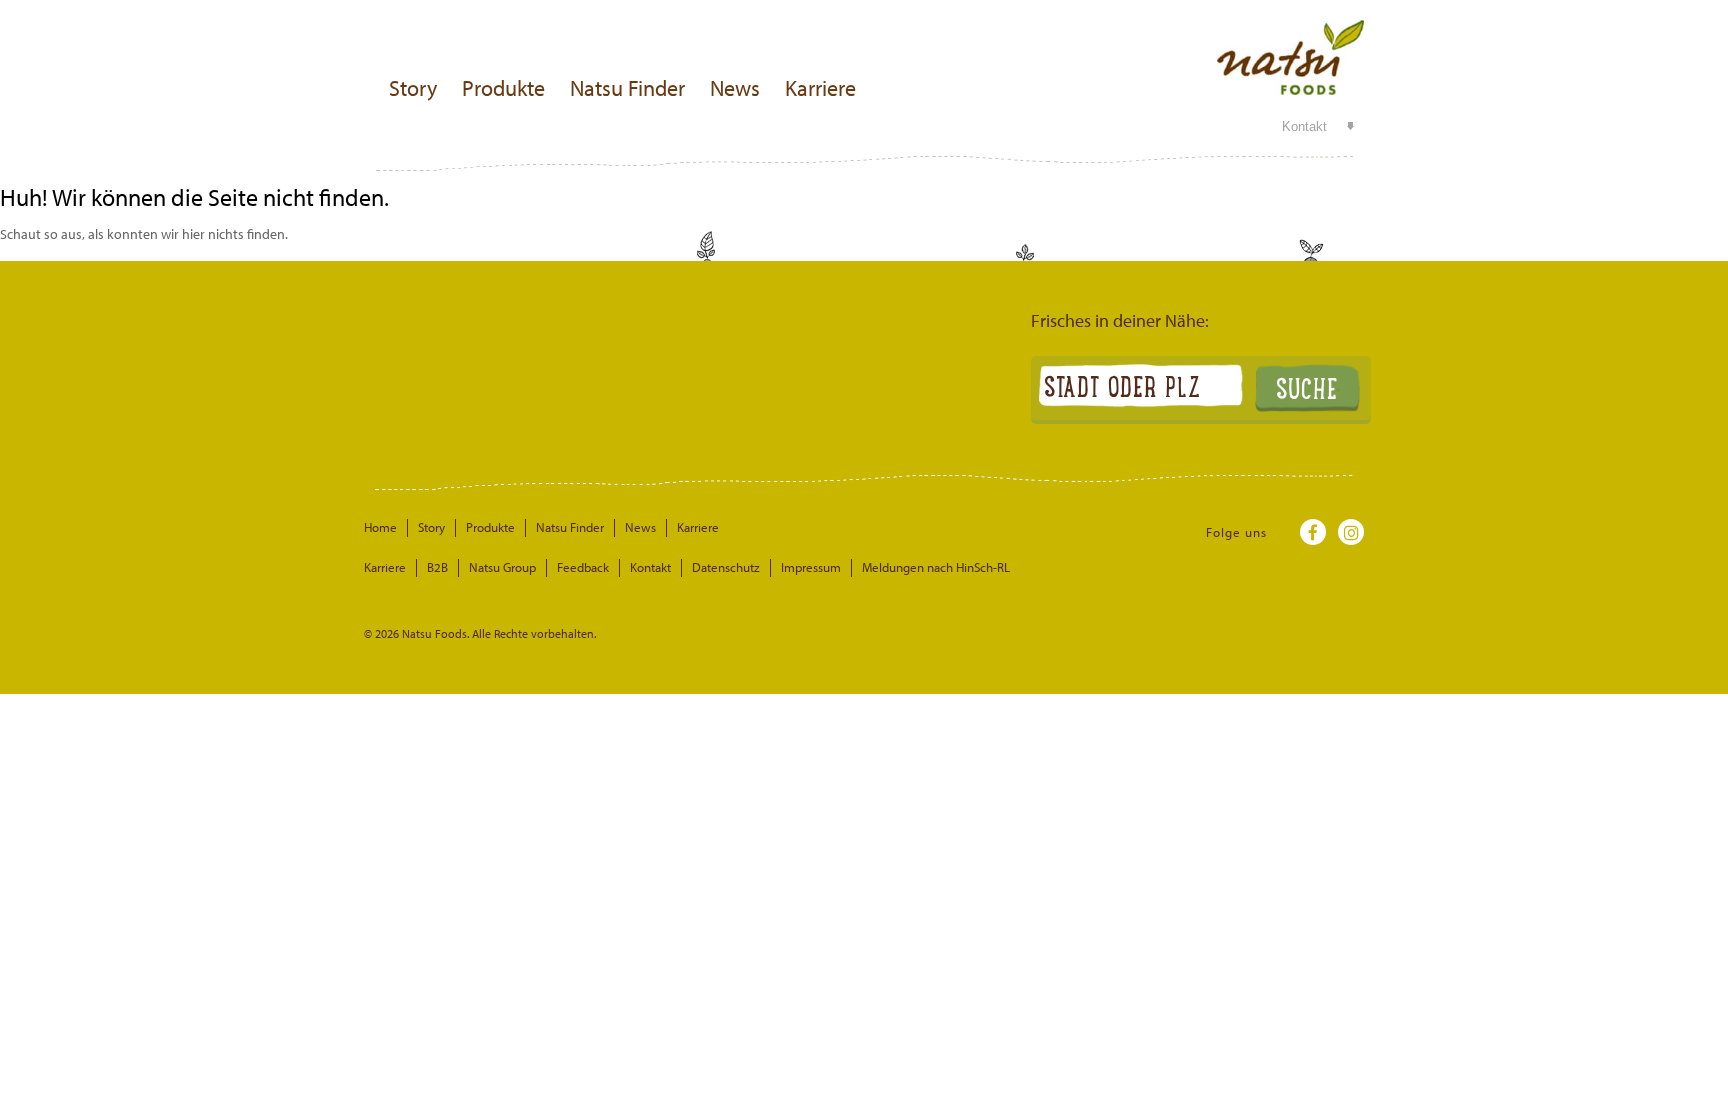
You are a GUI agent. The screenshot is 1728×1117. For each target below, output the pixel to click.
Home (380, 527)
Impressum (811, 567)
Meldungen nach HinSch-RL (936, 567)
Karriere (820, 88)
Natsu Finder (627, 88)
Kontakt (1304, 126)
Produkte (503, 88)
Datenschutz (726, 567)
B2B (437, 567)
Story (413, 88)
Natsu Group (502, 567)
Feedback (583, 567)
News (735, 88)
